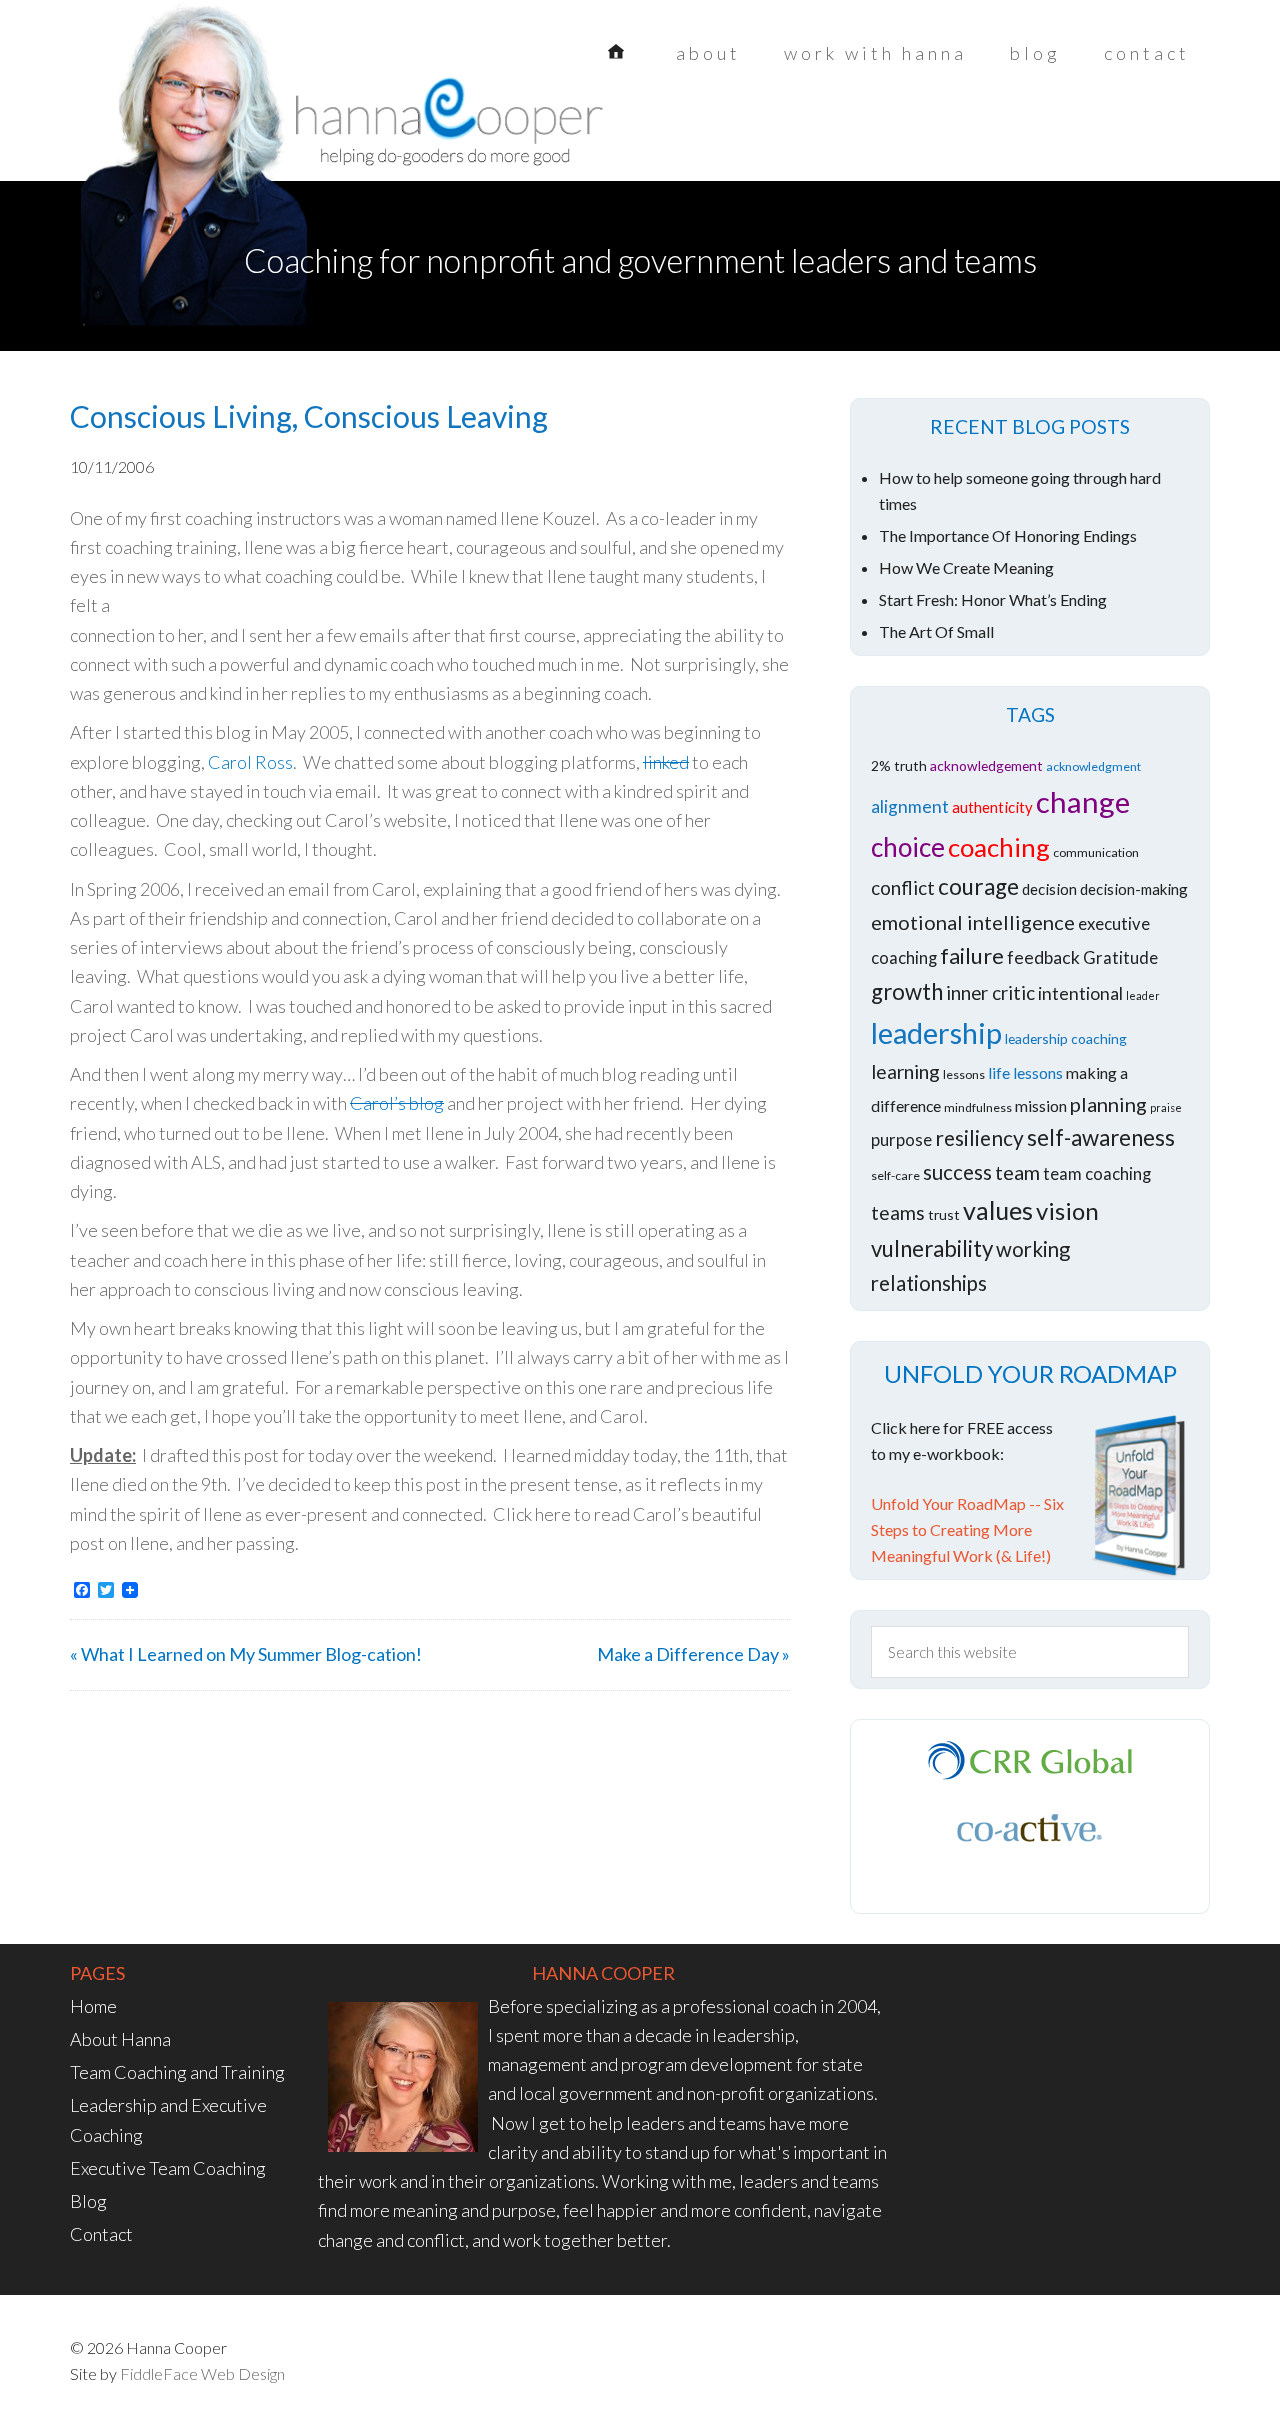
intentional (1080, 993)
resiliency (979, 1137)
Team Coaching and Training (177, 2072)
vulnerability (932, 1248)
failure (972, 955)
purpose (901, 1140)
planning (1108, 1104)
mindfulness (978, 1107)
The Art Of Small (936, 631)
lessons (964, 1074)
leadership (936, 1033)
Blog (88, 2201)
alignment (910, 806)
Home (93, 2006)
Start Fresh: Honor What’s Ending (993, 599)
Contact (101, 2234)
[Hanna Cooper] (230, 130)
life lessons (1025, 1072)
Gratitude (1120, 958)
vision (1067, 1210)
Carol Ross (250, 762)
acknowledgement (986, 765)
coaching (999, 847)
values (998, 1210)
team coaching (1097, 1174)
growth (907, 991)
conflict (903, 887)
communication (1096, 852)
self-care (895, 1175)
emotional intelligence (973, 922)
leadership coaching (1066, 1038)
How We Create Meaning (966, 567)
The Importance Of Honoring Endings (1008, 535)
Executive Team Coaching (168, 2168)
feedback (1043, 957)
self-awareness (1101, 1137)
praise (1166, 1107)
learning (905, 1071)
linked (666, 762)
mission (1041, 1105)
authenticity (992, 807)
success (957, 1172)
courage (978, 886)
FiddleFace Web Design (202, 2373)
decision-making (1134, 889)
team (1017, 1172)
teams (898, 1212)
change (1083, 801)
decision (1049, 889)
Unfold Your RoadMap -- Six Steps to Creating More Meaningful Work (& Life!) (967, 1529)
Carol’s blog (397, 1103)
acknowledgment (1093, 766)
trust (944, 1214)
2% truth (899, 765)
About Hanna (120, 2039)
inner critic (990, 992)
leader (1143, 995)
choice (908, 847)
